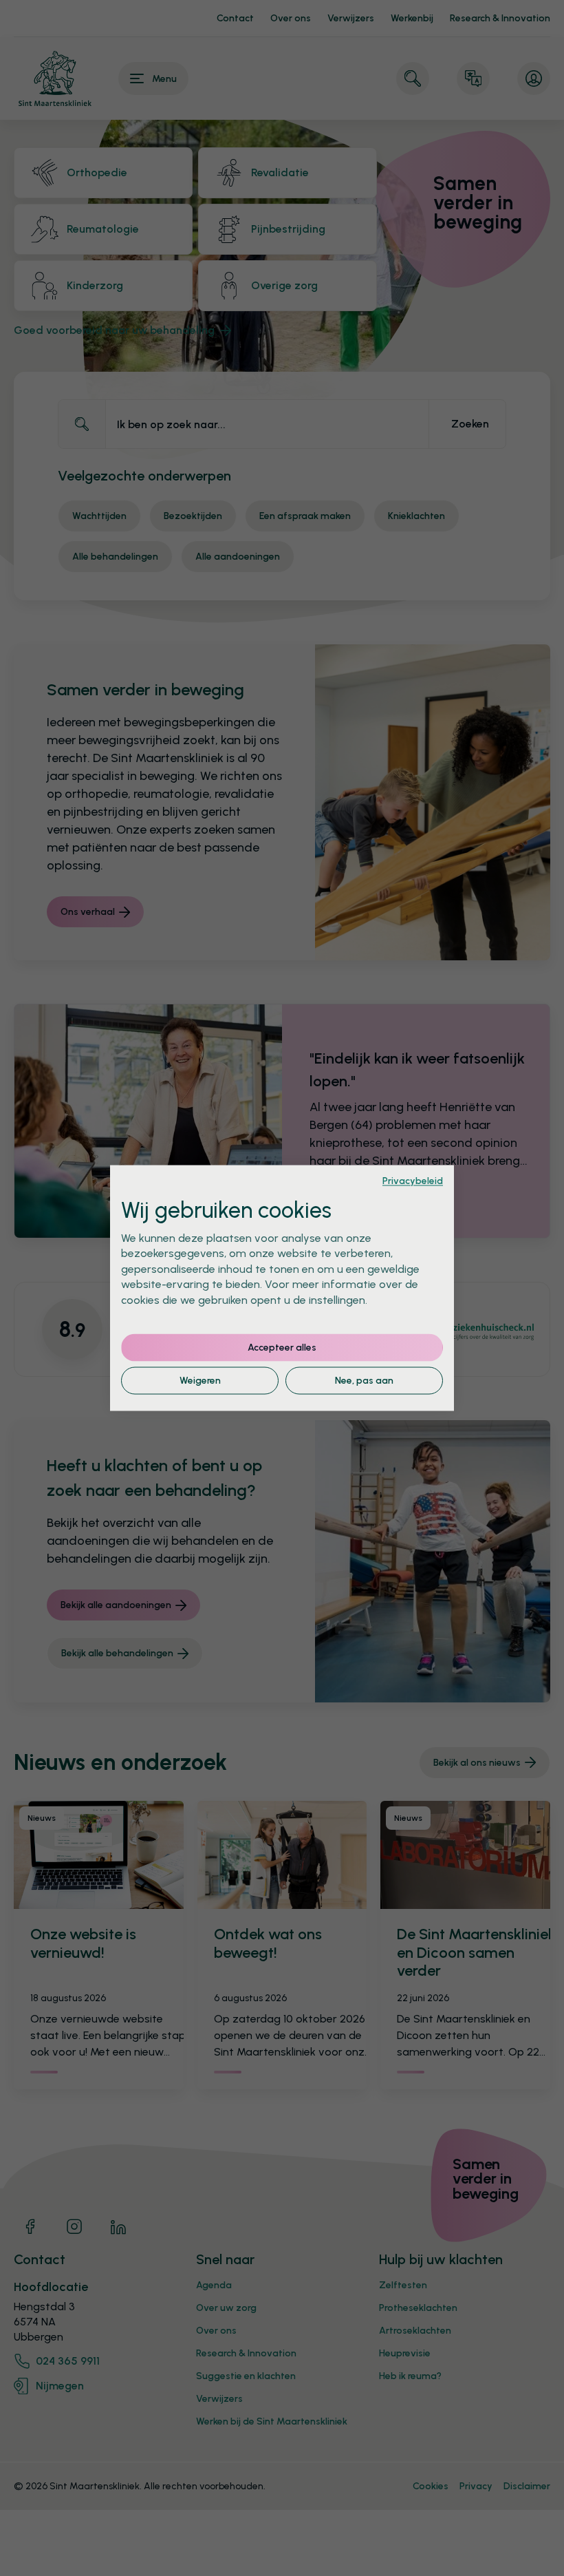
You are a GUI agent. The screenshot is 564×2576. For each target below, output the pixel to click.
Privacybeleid (413, 1181)
